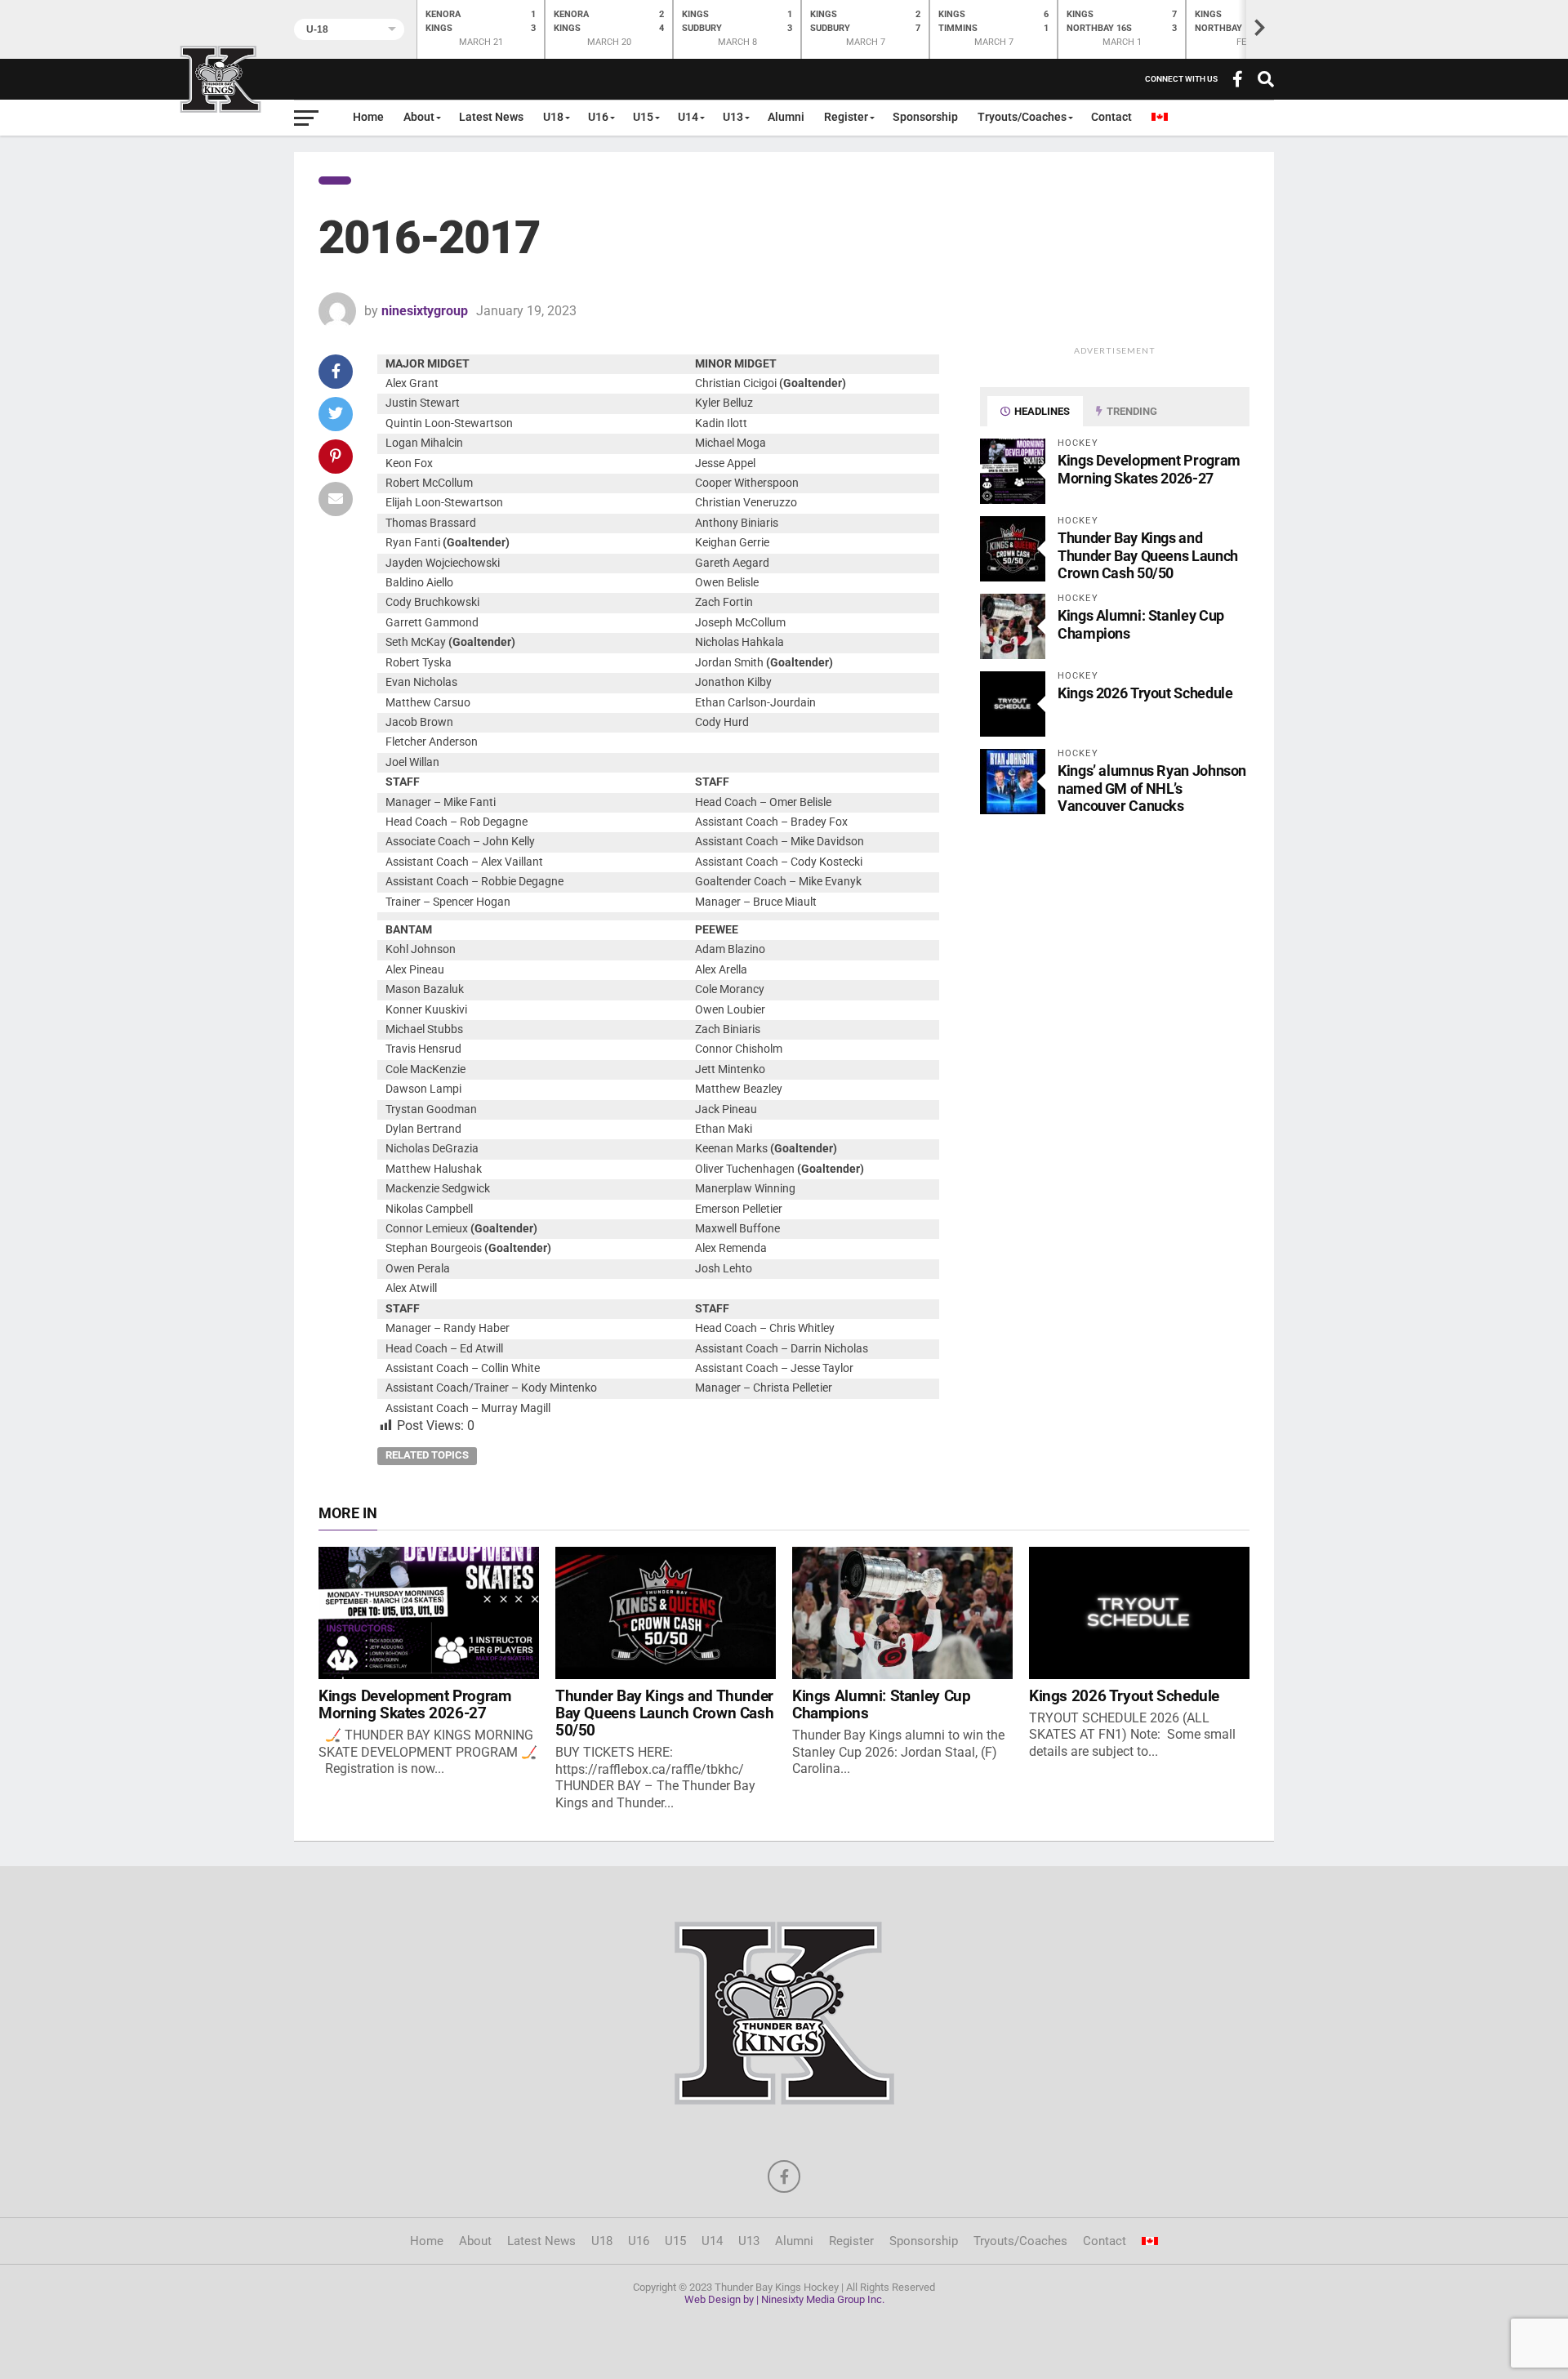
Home (368, 117)
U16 (598, 117)
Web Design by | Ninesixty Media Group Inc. (784, 2299)
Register (846, 117)
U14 (688, 117)
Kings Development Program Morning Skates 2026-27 (1149, 469)
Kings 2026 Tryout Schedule (1145, 693)
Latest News (491, 117)
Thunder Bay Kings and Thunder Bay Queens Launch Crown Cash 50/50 (1148, 555)
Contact (1111, 117)
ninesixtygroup (425, 311)
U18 (553, 117)
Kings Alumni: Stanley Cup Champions (881, 1704)
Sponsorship (925, 117)
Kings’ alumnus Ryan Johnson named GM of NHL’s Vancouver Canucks (1152, 788)
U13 (733, 117)
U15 (643, 117)
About (419, 117)
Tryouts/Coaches (1022, 117)
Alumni (786, 117)
